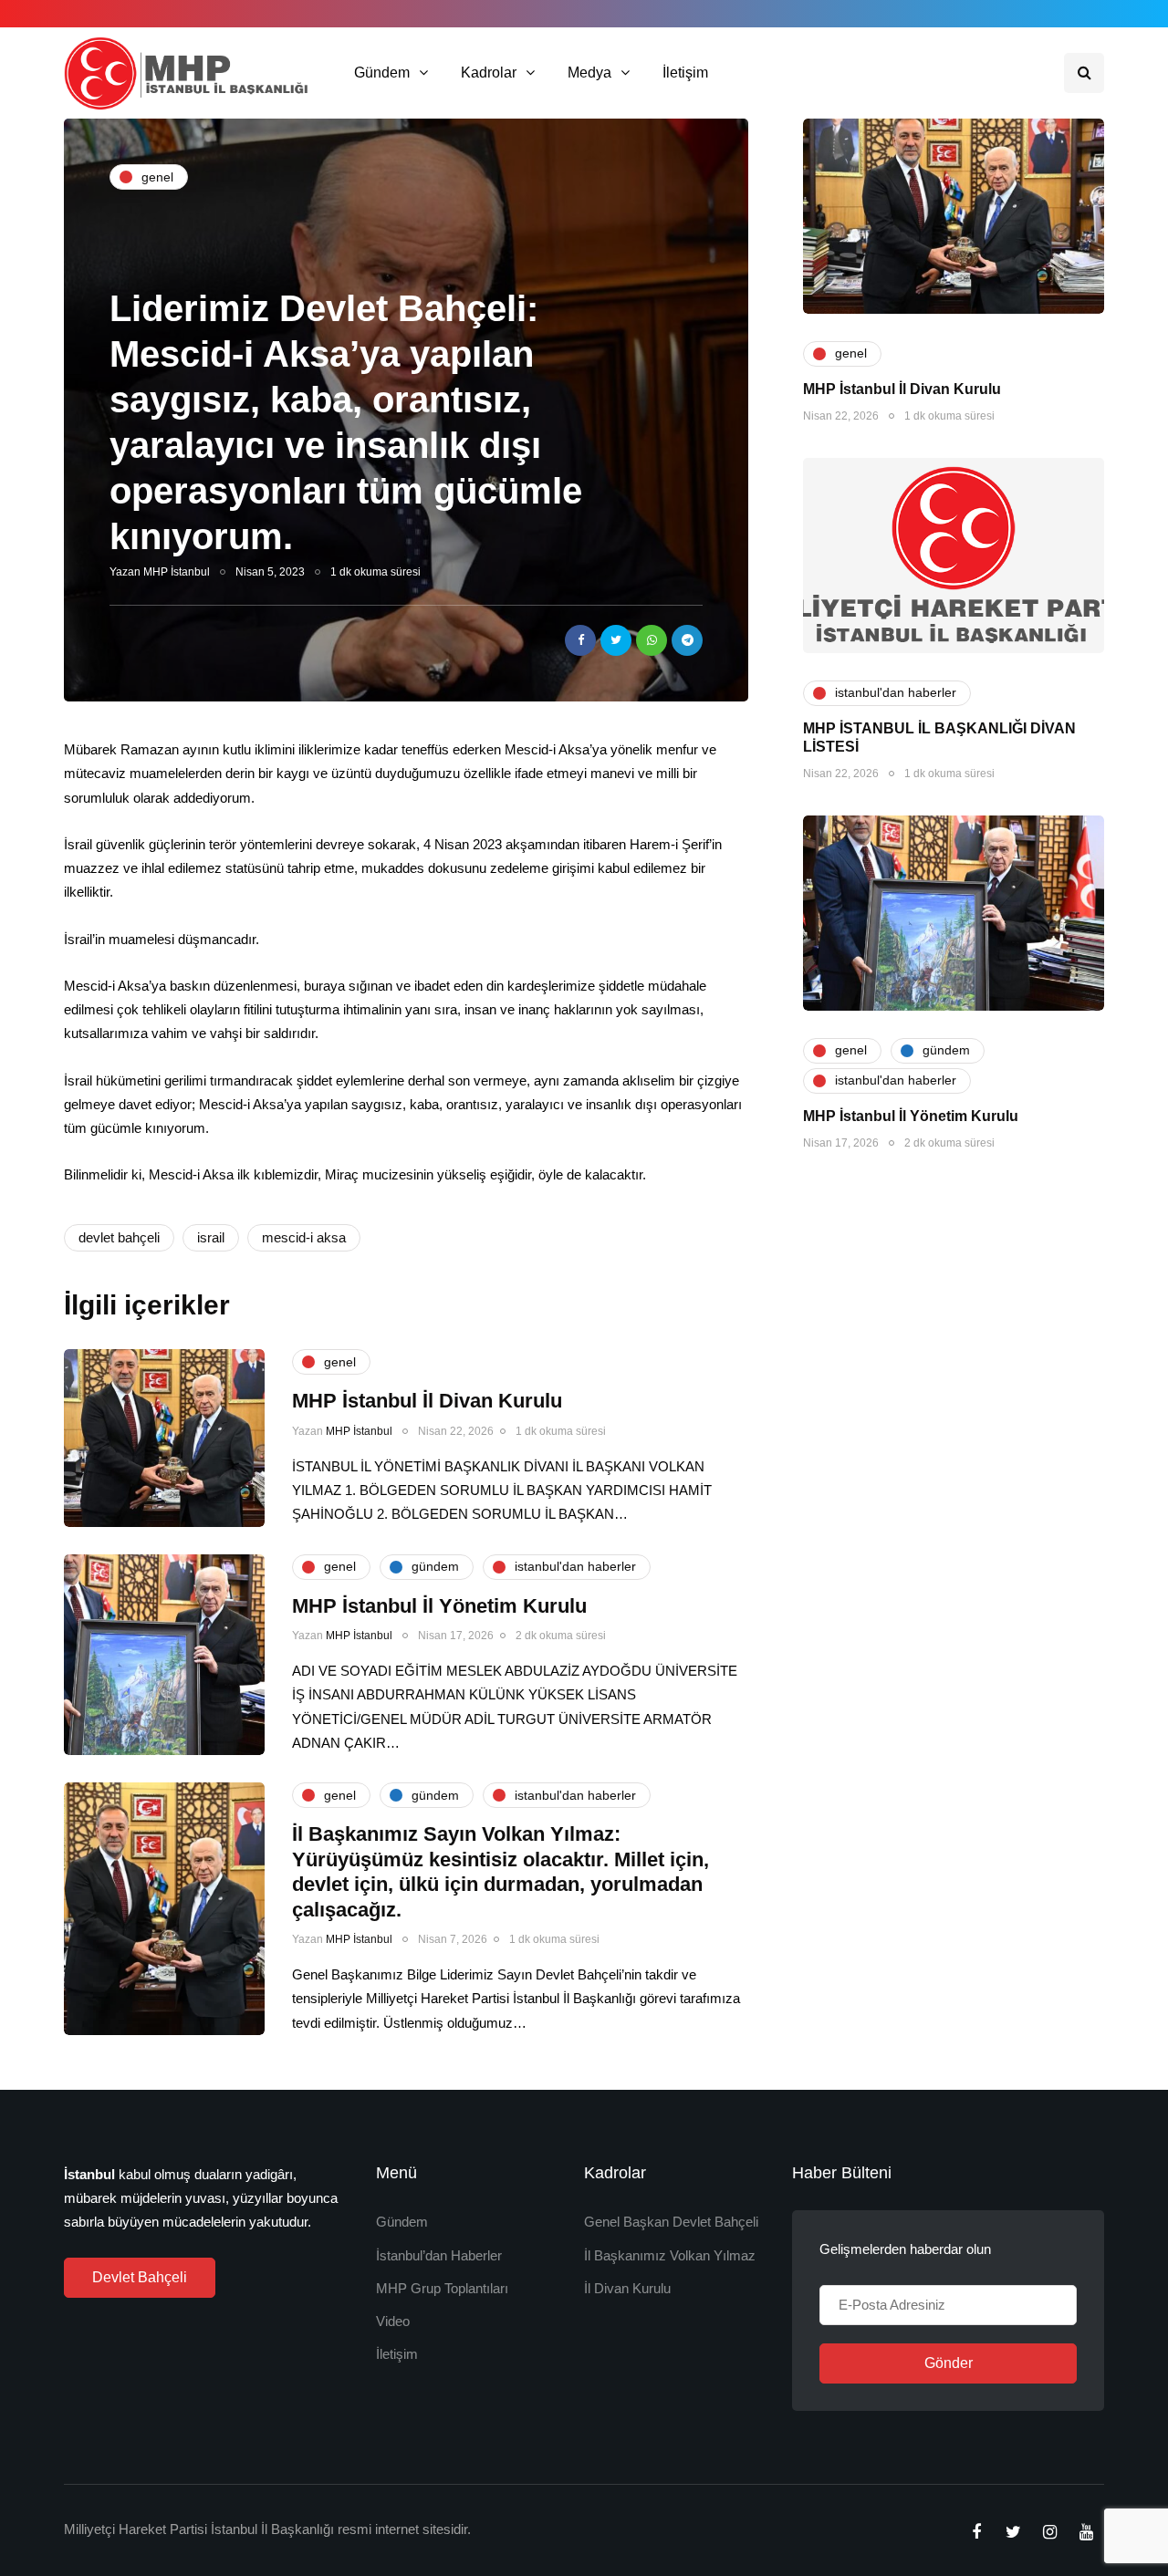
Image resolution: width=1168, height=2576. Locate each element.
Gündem (382, 73)
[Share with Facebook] (580, 640)
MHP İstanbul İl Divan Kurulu (902, 389)
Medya (589, 73)
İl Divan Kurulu (627, 2288)
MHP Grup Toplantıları (442, 2288)
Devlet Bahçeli (140, 2277)
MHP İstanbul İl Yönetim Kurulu (911, 1116)
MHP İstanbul (177, 572)
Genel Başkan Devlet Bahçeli (671, 2222)
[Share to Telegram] (687, 640)
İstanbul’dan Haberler (439, 2255)
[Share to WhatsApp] (652, 640)
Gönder (949, 2363)
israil (211, 1237)
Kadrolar (489, 73)
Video (393, 2321)
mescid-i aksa (304, 1237)
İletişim (685, 73)
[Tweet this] (616, 640)
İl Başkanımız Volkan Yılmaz (670, 2255)
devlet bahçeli (119, 1237)
